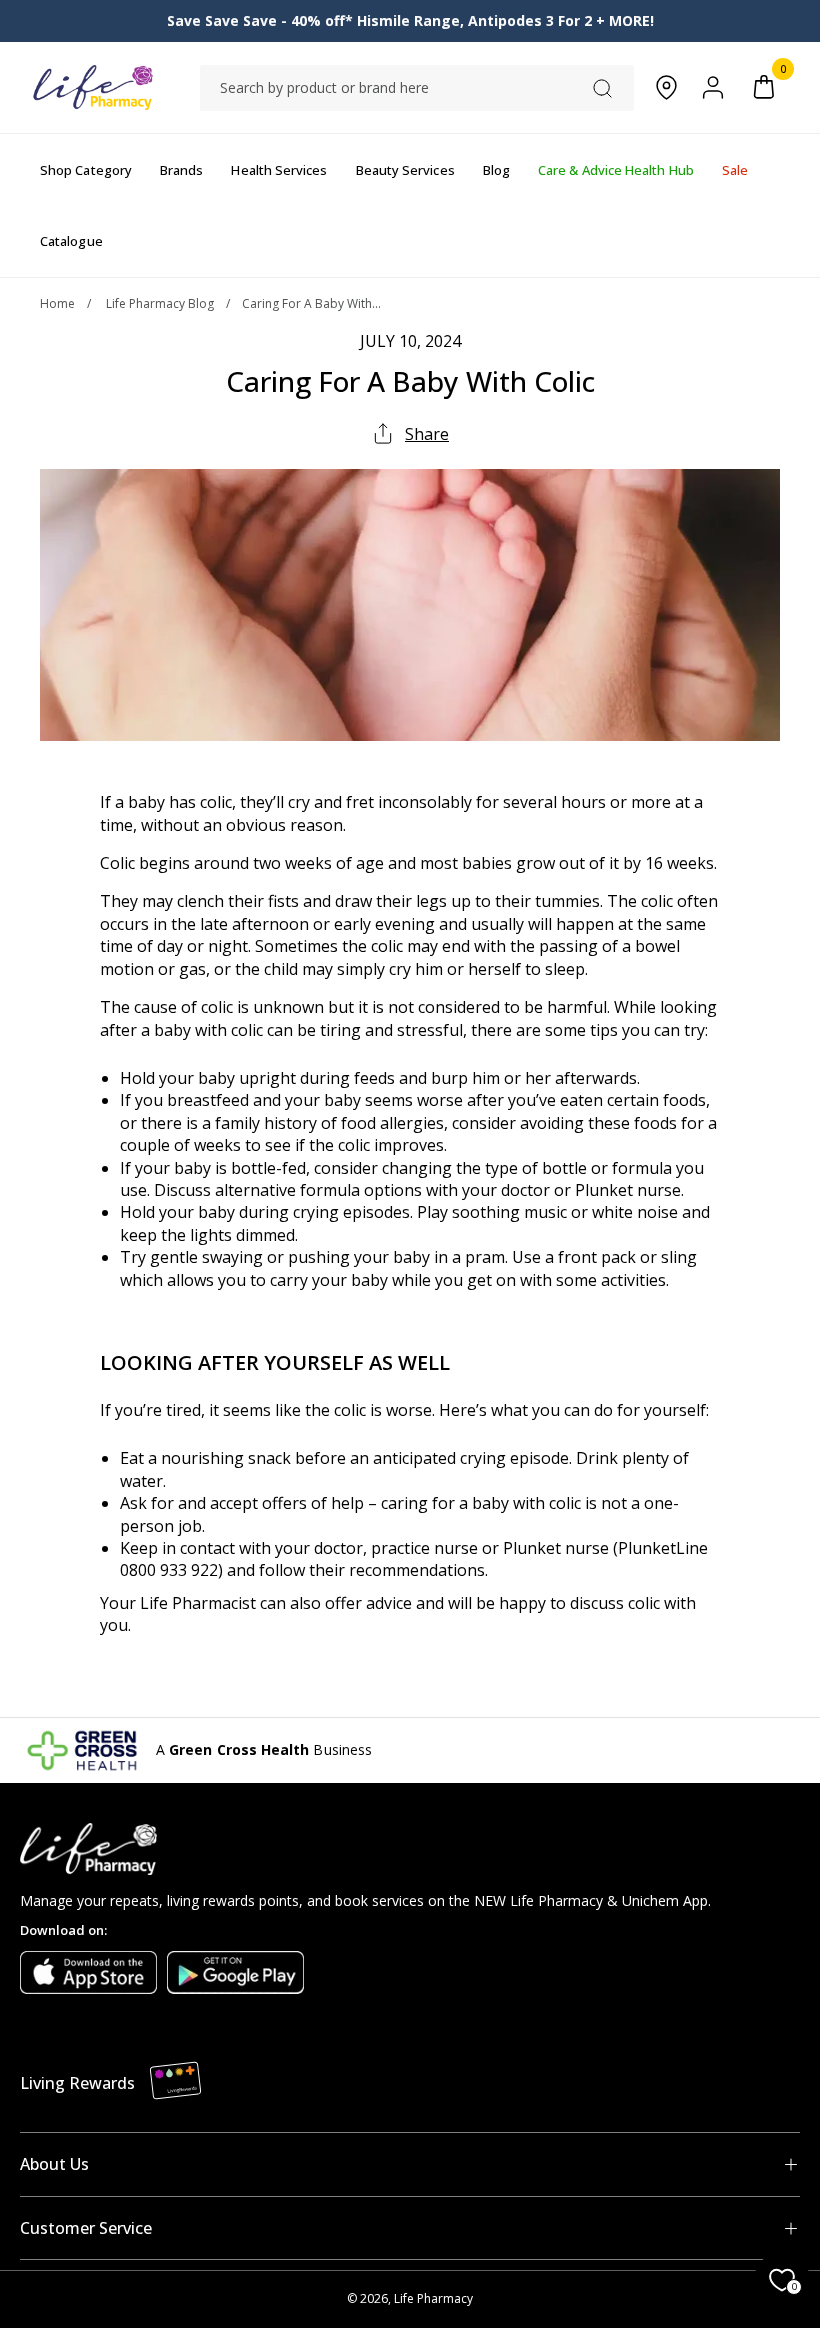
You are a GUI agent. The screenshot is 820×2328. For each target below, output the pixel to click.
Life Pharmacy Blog (160, 303)
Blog (496, 170)
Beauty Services (405, 170)
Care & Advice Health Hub (616, 170)
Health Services (279, 170)
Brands (181, 170)
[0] (764, 87)
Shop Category (86, 170)
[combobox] (417, 88)
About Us (54, 2164)
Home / (71, 303)
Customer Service (86, 2228)
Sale (735, 170)
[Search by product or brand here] (602, 88)
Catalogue (71, 241)
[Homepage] (92, 87)
